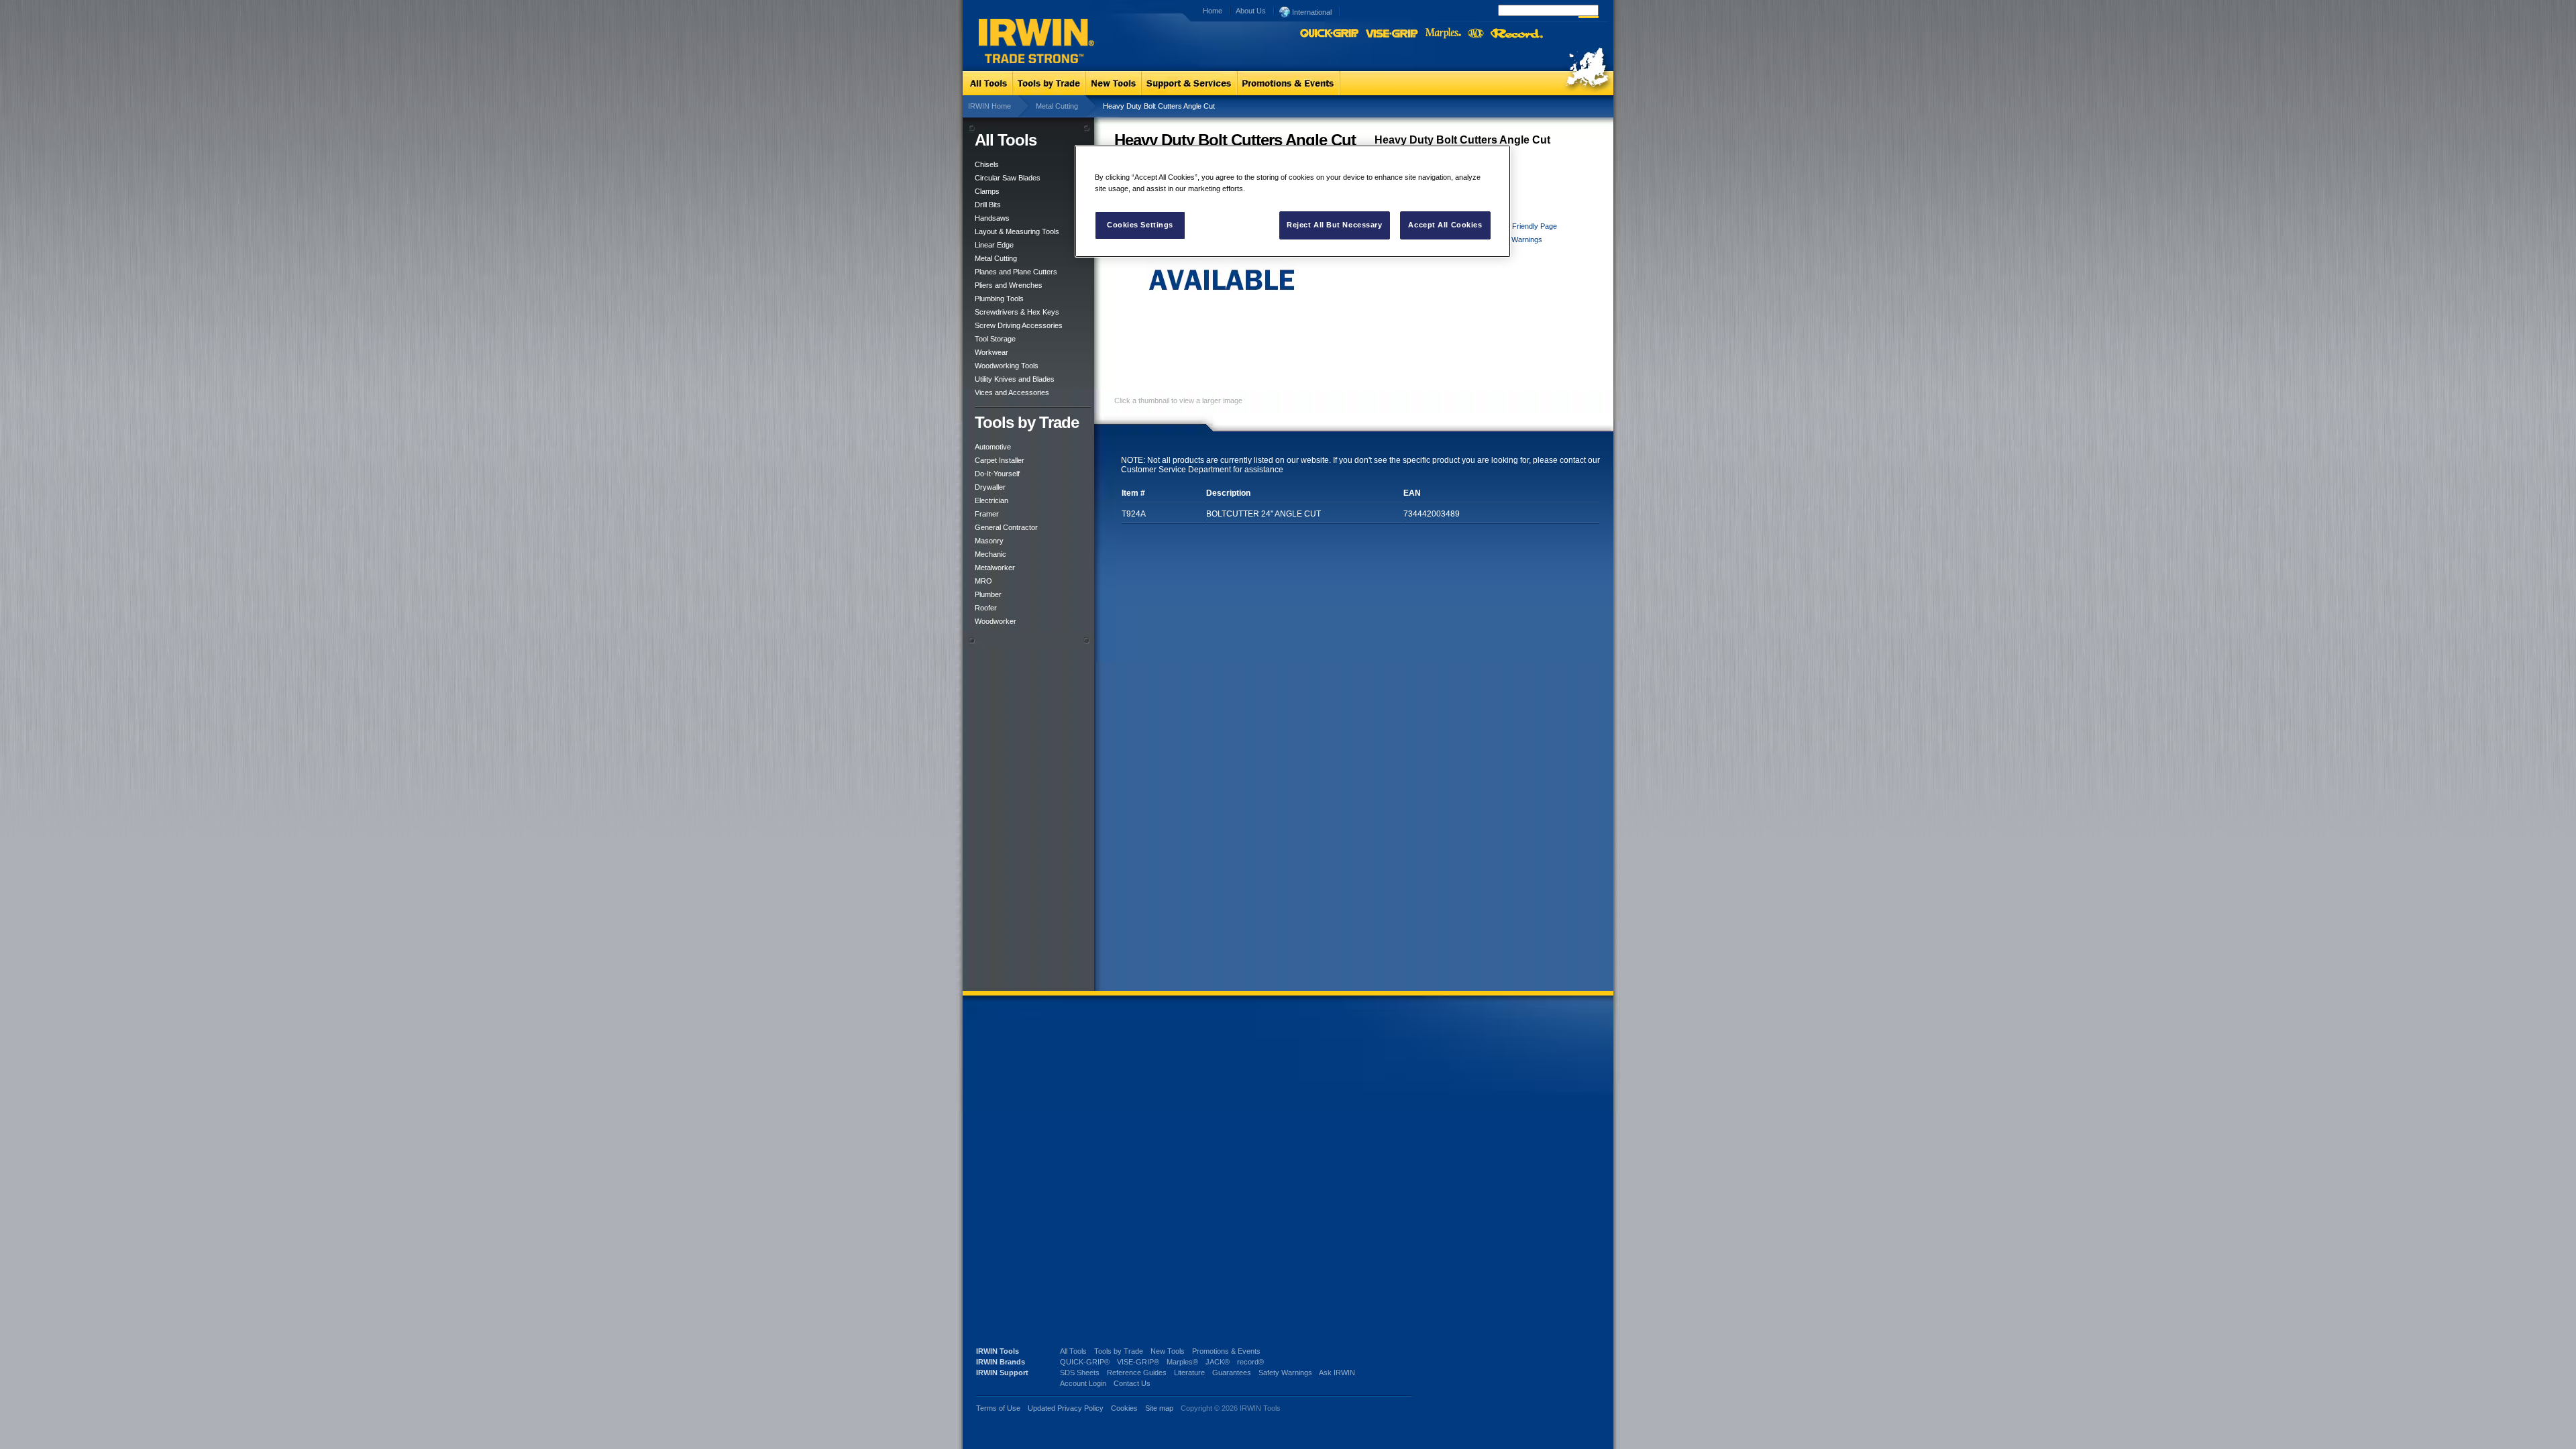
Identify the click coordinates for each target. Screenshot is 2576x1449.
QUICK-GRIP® (1085, 1362)
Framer (987, 514)
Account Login (1083, 1383)
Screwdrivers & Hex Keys (1017, 312)
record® (1250, 1362)
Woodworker (996, 621)
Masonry (989, 541)
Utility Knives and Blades (1015, 379)
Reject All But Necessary (1335, 225)
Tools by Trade (1119, 1351)
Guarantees (1232, 1373)
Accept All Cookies (1445, 225)
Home (1213, 11)
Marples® (1182, 1362)
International (1311, 12)
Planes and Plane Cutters (1016, 272)
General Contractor (1006, 527)
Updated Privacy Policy (1066, 1408)
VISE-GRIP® (1138, 1362)
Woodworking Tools (1007, 366)
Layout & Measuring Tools (1017, 231)
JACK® (1218, 1362)
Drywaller (990, 487)
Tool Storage (995, 339)
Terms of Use (998, 1408)
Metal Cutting (1057, 106)
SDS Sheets (1080, 1373)
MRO (983, 581)
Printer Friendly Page (1523, 226)
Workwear (991, 352)
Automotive (993, 447)
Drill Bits (988, 205)
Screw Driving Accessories (1019, 325)
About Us (1251, 11)
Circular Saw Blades (1008, 178)
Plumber (988, 594)
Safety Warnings (1515, 239)
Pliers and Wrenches (1009, 285)
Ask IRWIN (1337, 1373)
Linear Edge (994, 245)
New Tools (1168, 1351)
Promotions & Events (1226, 1351)
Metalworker (995, 568)
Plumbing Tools (999, 299)
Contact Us (1132, 1383)
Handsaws (992, 218)
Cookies (1125, 1408)
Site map (1159, 1408)
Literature (1189, 1373)
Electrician (991, 500)
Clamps (987, 191)
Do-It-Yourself (997, 474)
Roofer (986, 608)
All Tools (1073, 1351)
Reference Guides (1137, 1373)
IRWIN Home (989, 106)
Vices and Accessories (1012, 392)
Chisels (987, 164)
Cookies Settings (1140, 225)
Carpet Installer (1000, 460)
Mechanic (990, 554)
